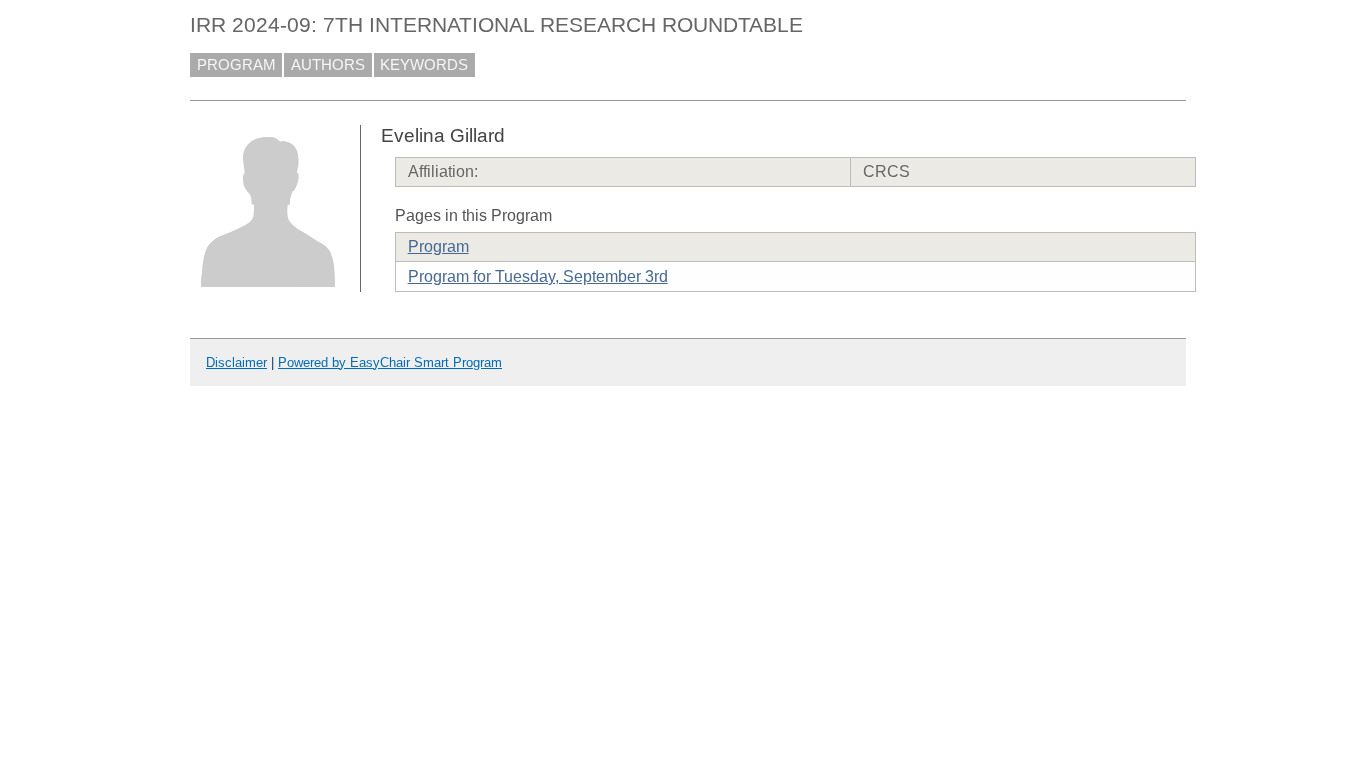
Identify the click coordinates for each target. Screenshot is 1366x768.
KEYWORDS (424, 65)
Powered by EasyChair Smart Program (390, 362)
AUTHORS (328, 65)
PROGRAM (236, 65)
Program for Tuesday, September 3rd (538, 276)
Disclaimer (236, 362)
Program (438, 246)
